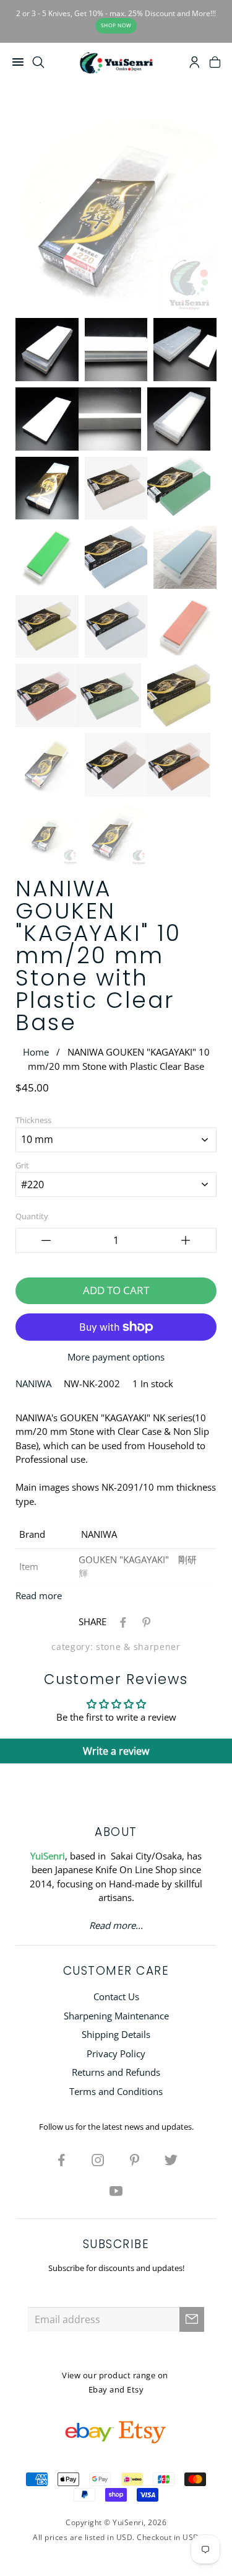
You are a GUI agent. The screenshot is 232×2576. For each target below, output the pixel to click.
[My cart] (215, 64)
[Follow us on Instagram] (98, 2159)
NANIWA (33, 1383)
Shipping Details (116, 2034)
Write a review (116, 1751)
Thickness (33, 1120)
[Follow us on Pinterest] (134, 2159)
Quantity (32, 1216)
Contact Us (116, 1996)
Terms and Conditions (116, 2091)
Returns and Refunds (116, 2072)
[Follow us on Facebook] (61, 2159)
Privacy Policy (116, 2053)
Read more (39, 1595)
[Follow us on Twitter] (171, 2159)
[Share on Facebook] (121, 1621)
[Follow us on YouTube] (116, 2190)
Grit (22, 1165)
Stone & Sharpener (138, 1647)
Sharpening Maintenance (116, 2016)
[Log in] (195, 64)
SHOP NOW (116, 25)
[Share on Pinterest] (144, 1621)
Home (36, 1052)
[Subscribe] (192, 2319)
